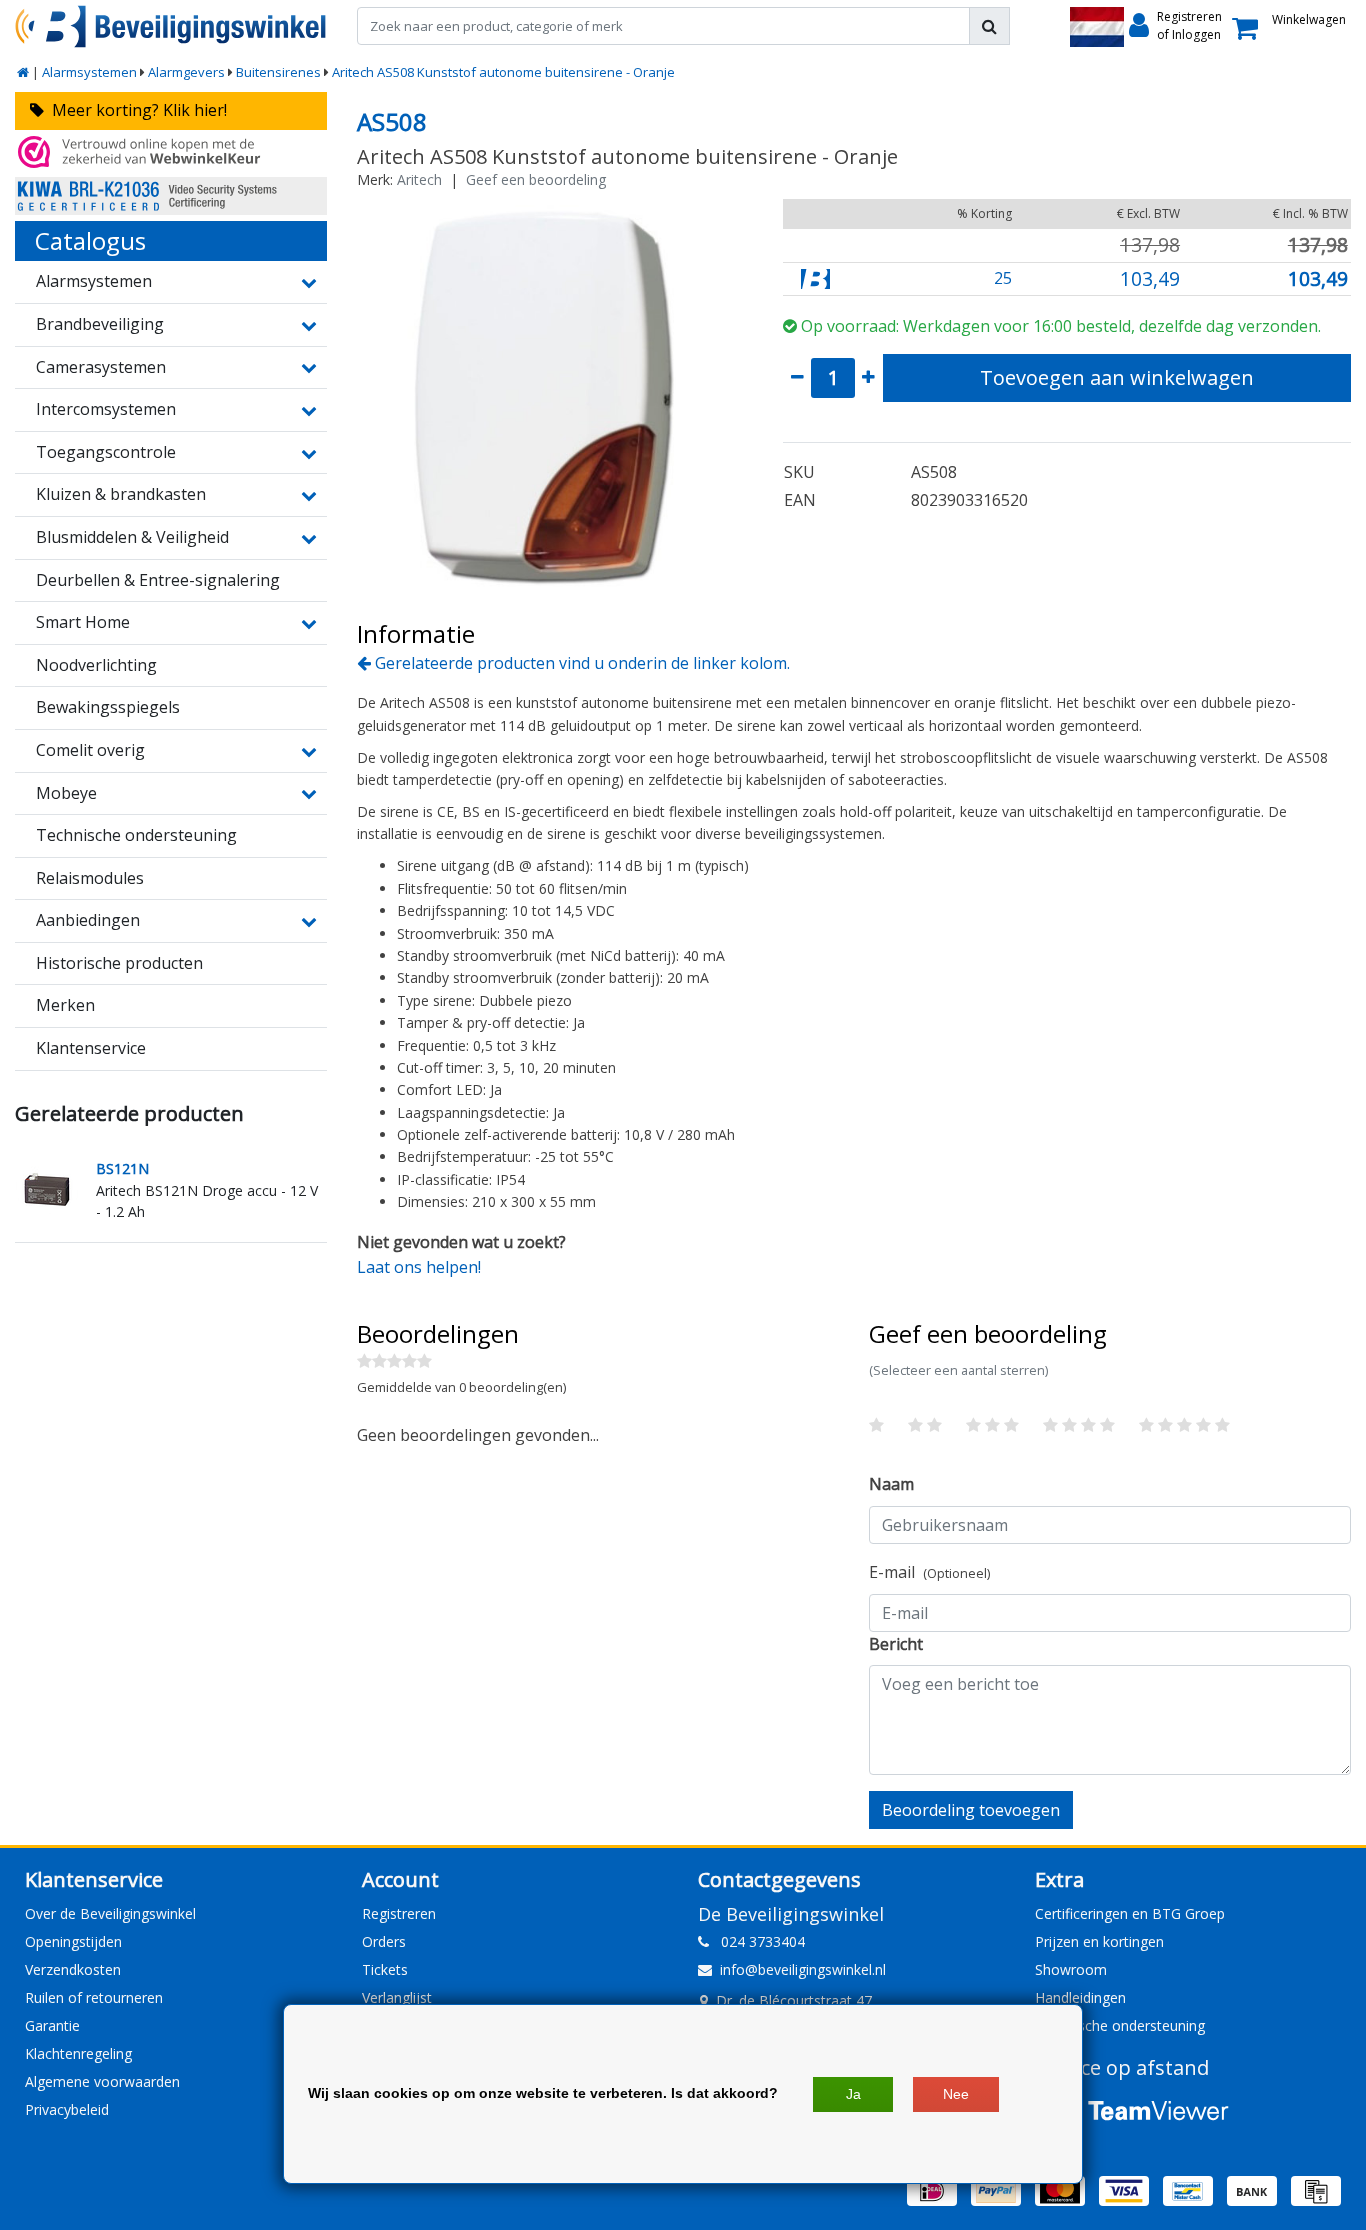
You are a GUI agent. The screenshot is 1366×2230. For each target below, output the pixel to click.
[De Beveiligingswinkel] (171, 26)
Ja (853, 2094)
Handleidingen (1080, 1997)
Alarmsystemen (89, 72)
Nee (956, 2094)
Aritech (419, 179)
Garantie (52, 2025)
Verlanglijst (397, 1997)
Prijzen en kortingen (1099, 1941)
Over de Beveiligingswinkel (110, 1913)
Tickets (385, 1969)
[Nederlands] (1097, 27)
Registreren (399, 1913)
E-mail (929, 1572)
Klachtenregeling (78, 2053)
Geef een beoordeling (536, 179)
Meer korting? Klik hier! (135, 110)
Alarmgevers (186, 72)
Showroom (1071, 1969)
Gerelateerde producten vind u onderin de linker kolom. (580, 663)
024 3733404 (757, 1941)
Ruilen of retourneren (94, 1997)
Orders (384, 1941)
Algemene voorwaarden (102, 2081)
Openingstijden (73, 1941)
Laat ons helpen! (419, 1267)
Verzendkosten (73, 1969)
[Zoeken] (989, 26)
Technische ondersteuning (1120, 2025)
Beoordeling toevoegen (971, 1810)
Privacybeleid (67, 2109)
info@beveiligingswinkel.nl (803, 1969)
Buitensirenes (278, 72)
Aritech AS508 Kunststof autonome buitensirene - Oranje (503, 72)
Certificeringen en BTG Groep (1130, 1913)
